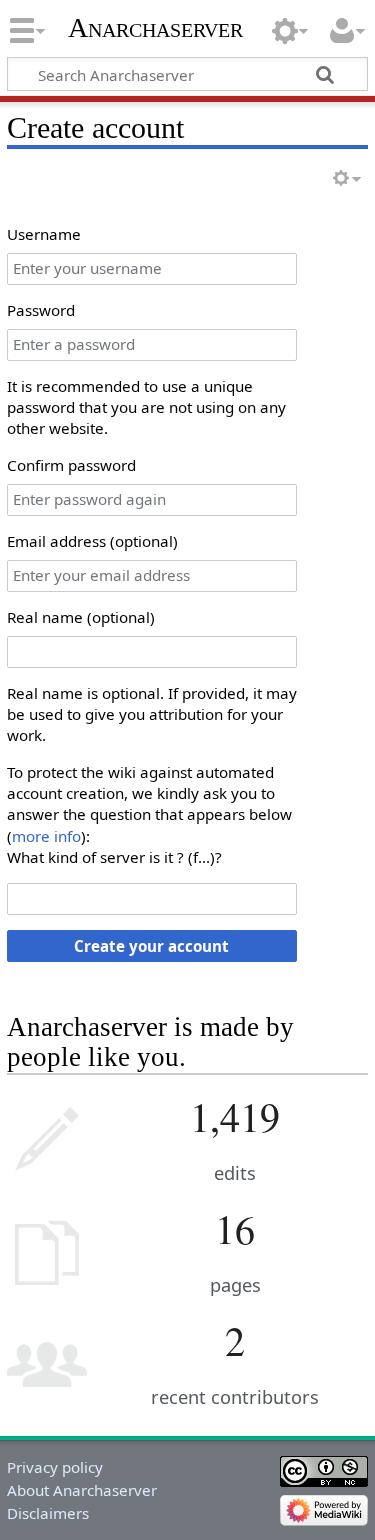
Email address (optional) (92, 541)
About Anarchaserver (82, 1490)
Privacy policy (55, 1467)
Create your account (151, 946)
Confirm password (71, 465)
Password (41, 310)
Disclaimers (48, 1513)
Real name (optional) (81, 617)
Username (44, 234)
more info (46, 836)
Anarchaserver (155, 27)
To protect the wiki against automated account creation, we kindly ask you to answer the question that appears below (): (149, 804)
